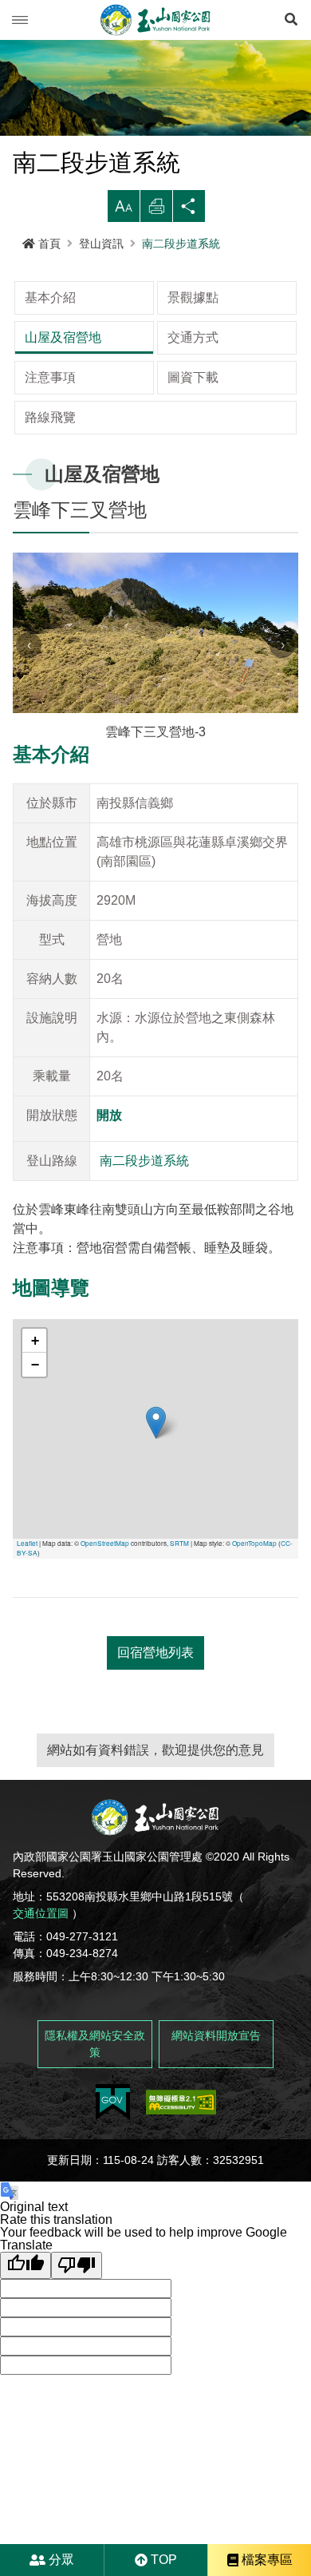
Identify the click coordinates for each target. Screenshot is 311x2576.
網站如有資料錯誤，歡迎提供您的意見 (155, 1750)
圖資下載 (193, 377)
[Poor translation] (77, 2265)
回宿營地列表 (155, 1653)
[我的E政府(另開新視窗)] (113, 2102)
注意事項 (50, 377)
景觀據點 (193, 297)
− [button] (35, 1364)
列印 (156, 210)
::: (5, 259)
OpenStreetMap (105, 1543)
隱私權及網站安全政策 (95, 2044)
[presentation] (29, 645)
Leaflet (27, 1543)
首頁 (49, 244)
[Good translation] (26, 2265)
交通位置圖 (41, 1913)
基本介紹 (50, 297)
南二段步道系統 (181, 244)
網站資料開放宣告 (216, 2035)
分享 (189, 210)
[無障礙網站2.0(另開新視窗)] (181, 2102)
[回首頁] (155, 20)
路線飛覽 (50, 417)
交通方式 (193, 337)
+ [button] (35, 1340)
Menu (20, 20)
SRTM (179, 1543)
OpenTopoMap (254, 1543)
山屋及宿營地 (63, 337)
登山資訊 (101, 244)
